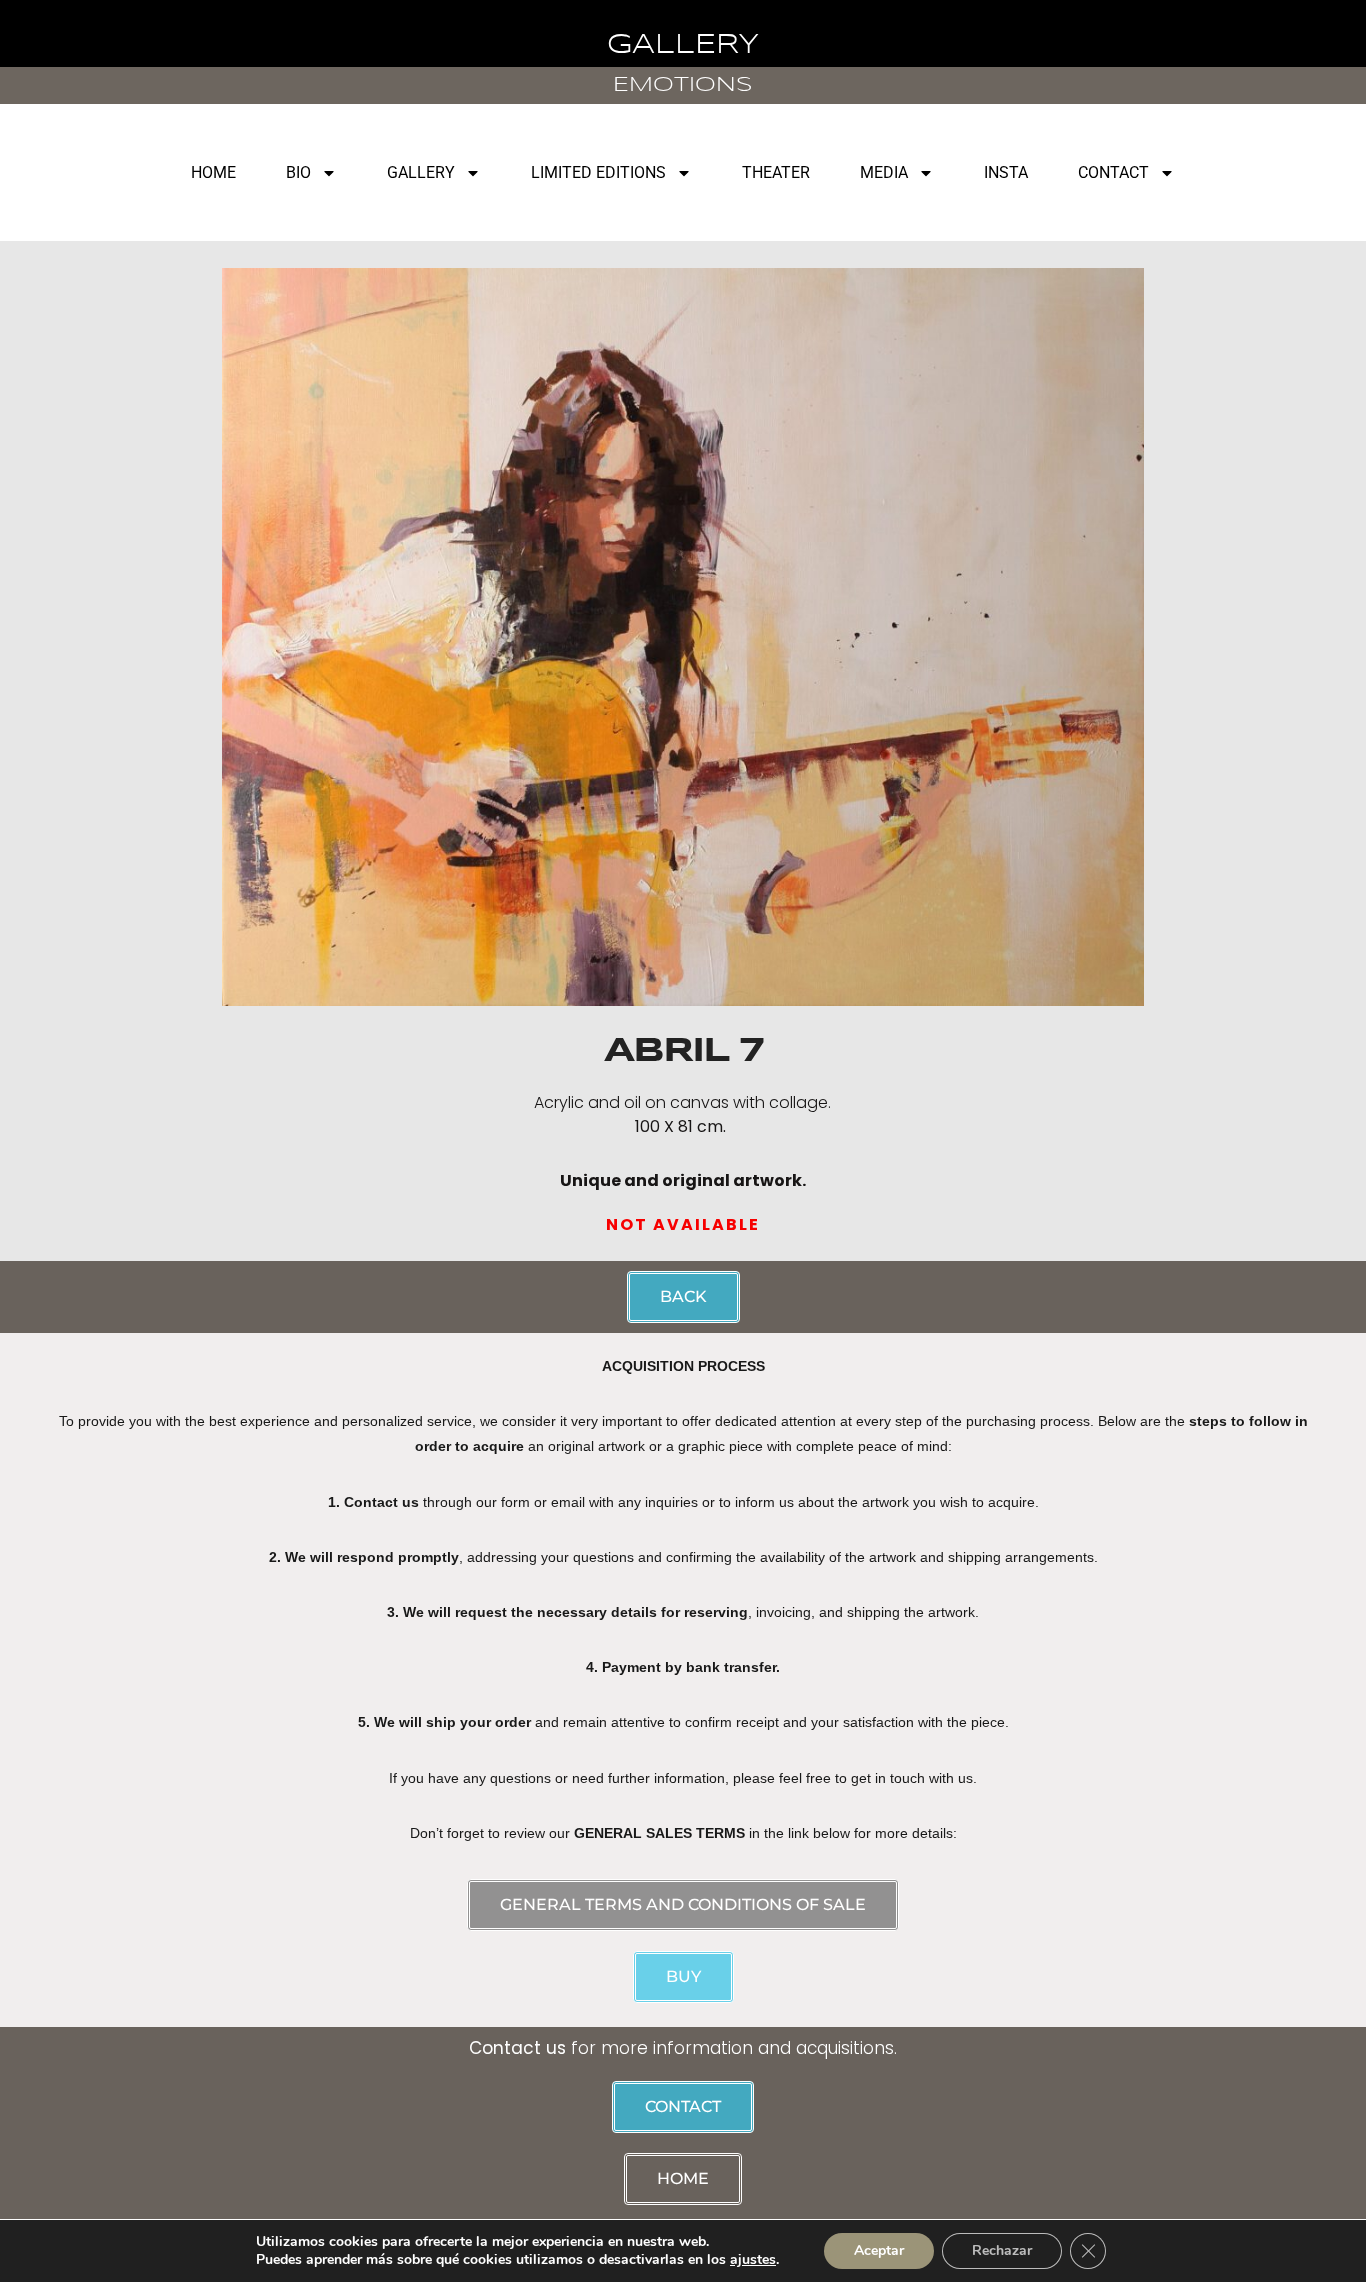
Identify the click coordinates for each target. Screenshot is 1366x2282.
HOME (213, 172)
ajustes (753, 2260)
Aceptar (879, 2250)
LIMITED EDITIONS (598, 172)
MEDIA (884, 172)
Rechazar (1002, 2250)
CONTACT (1113, 172)
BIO (298, 172)
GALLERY (421, 172)
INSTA (1006, 172)
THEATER (776, 172)
